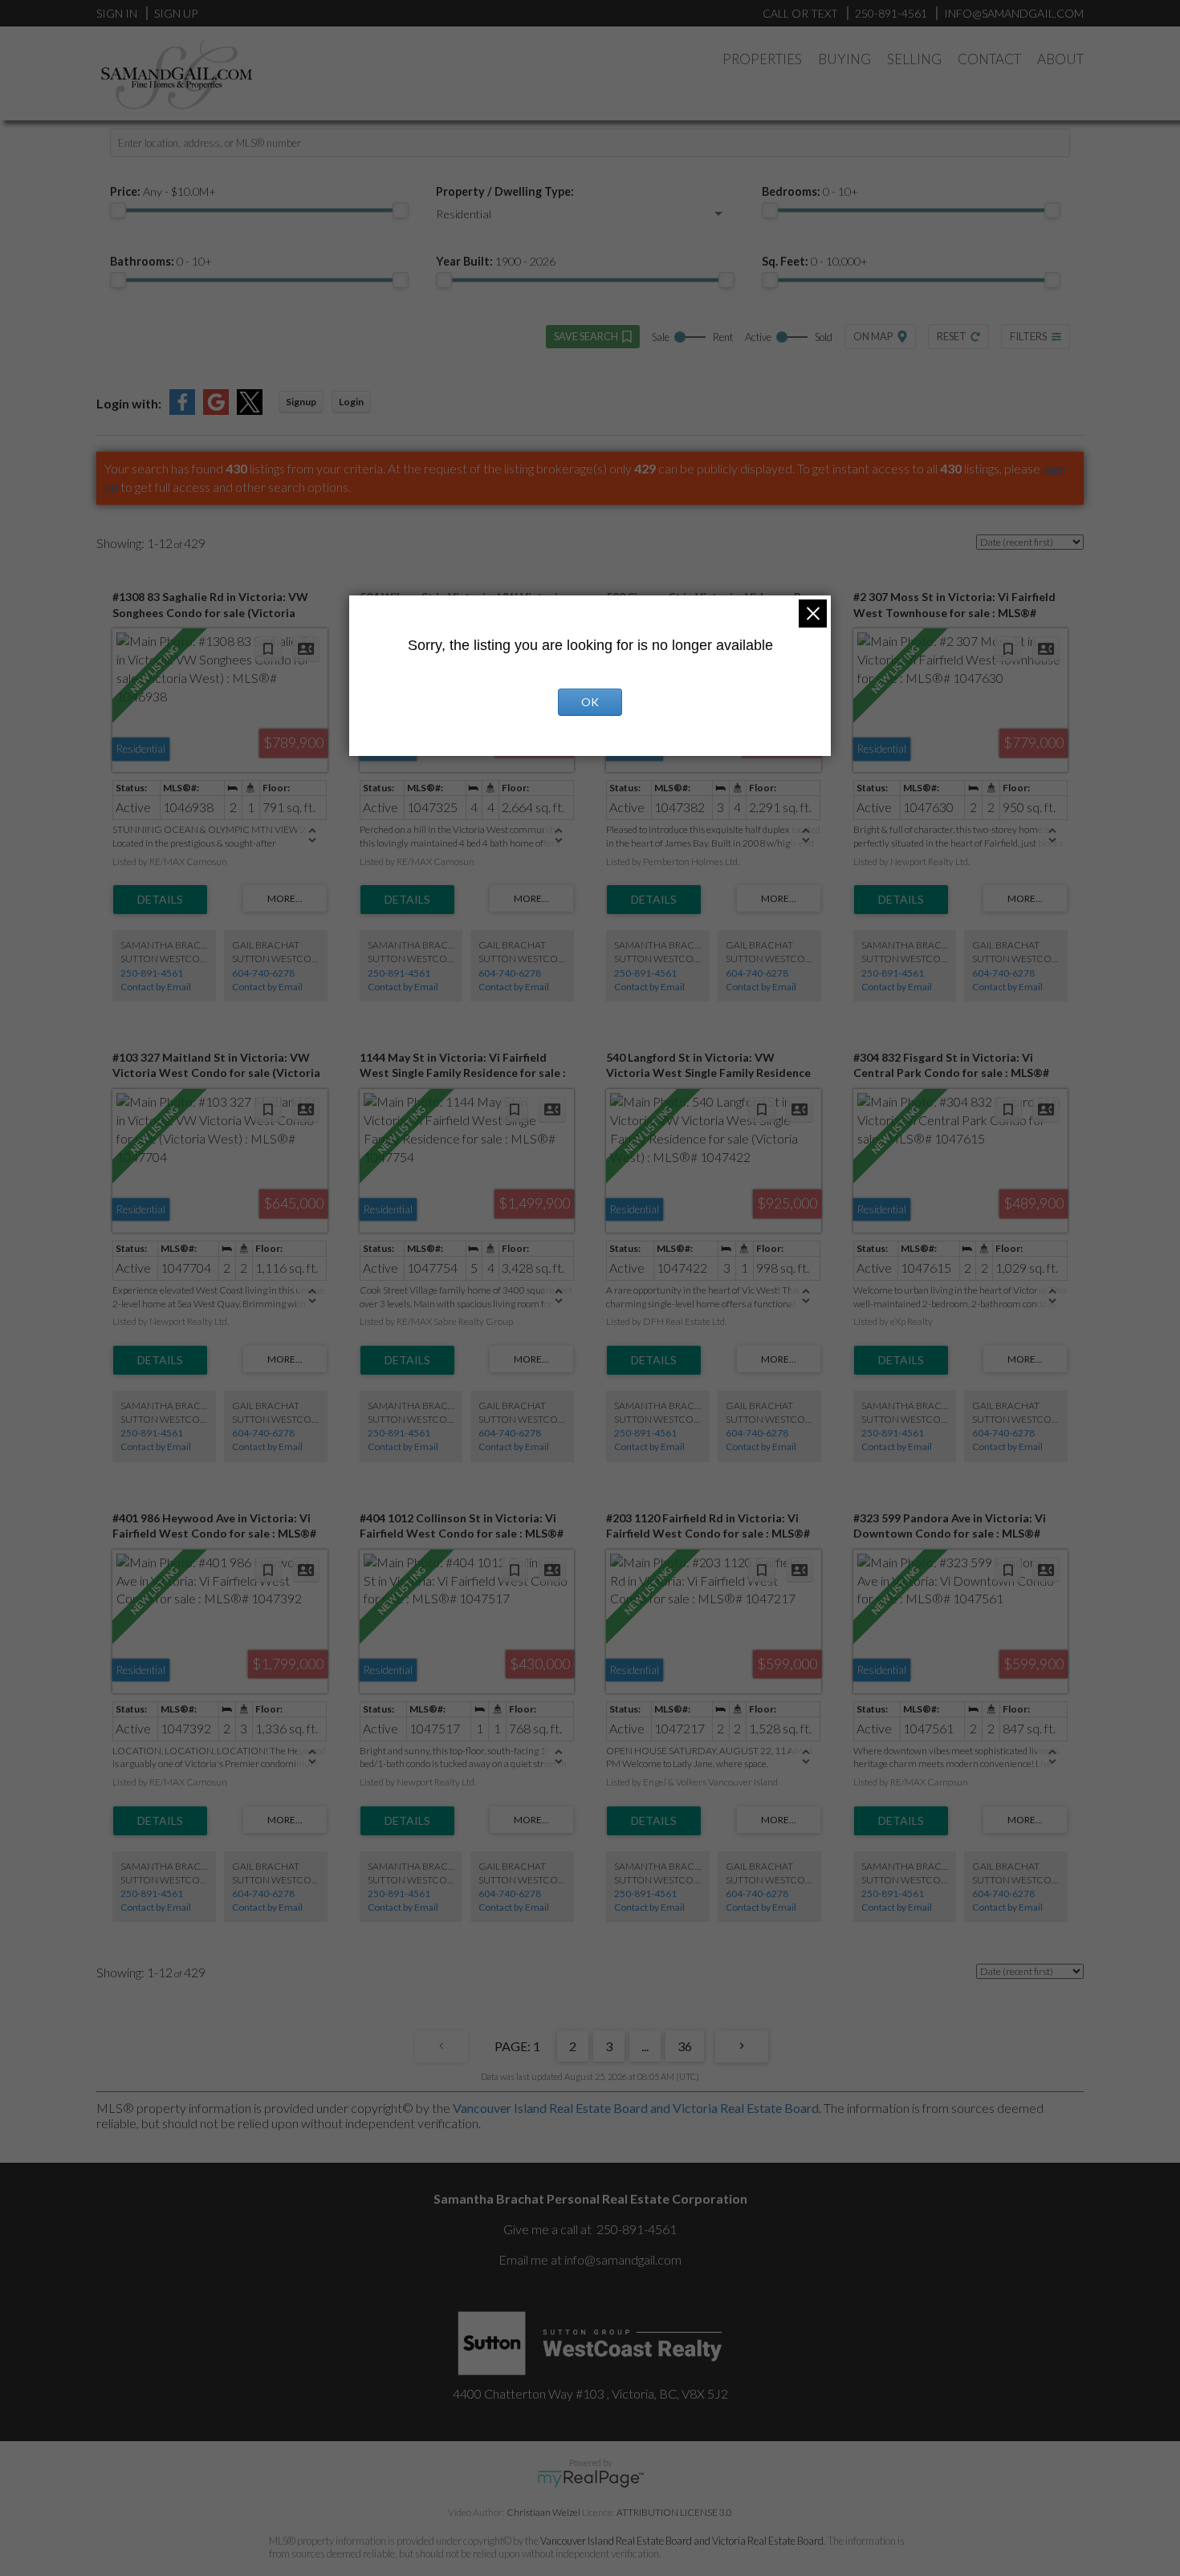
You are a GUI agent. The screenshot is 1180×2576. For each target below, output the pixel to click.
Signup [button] (301, 402)
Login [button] (351, 402)
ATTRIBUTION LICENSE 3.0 (674, 2512)
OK (590, 702)
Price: (163, 191)
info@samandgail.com (623, 2259)
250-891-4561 (152, 973)
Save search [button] (586, 336)
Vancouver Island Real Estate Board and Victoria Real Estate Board (636, 2108)
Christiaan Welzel (543, 2512)
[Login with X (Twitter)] (250, 410)
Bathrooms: (161, 261)
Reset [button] (952, 336)
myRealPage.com (590, 2479)
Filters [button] (1028, 336)
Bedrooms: (810, 191)
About (1060, 59)
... (645, 2046)
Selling (914, 59)
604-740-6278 (263, 973)
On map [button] (873, 336)
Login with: (129, 403)
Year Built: (496, 261)
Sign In (117, 13)
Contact (989, 59)
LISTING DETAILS (160, 900)
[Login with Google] (216, 410)
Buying (844, 59)
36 (685, 2046)
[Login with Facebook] (182, 410)
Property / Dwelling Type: (505, 191)
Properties (762, 59)
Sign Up (176, 13)
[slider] (118, 210)
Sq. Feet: (815, 261)
